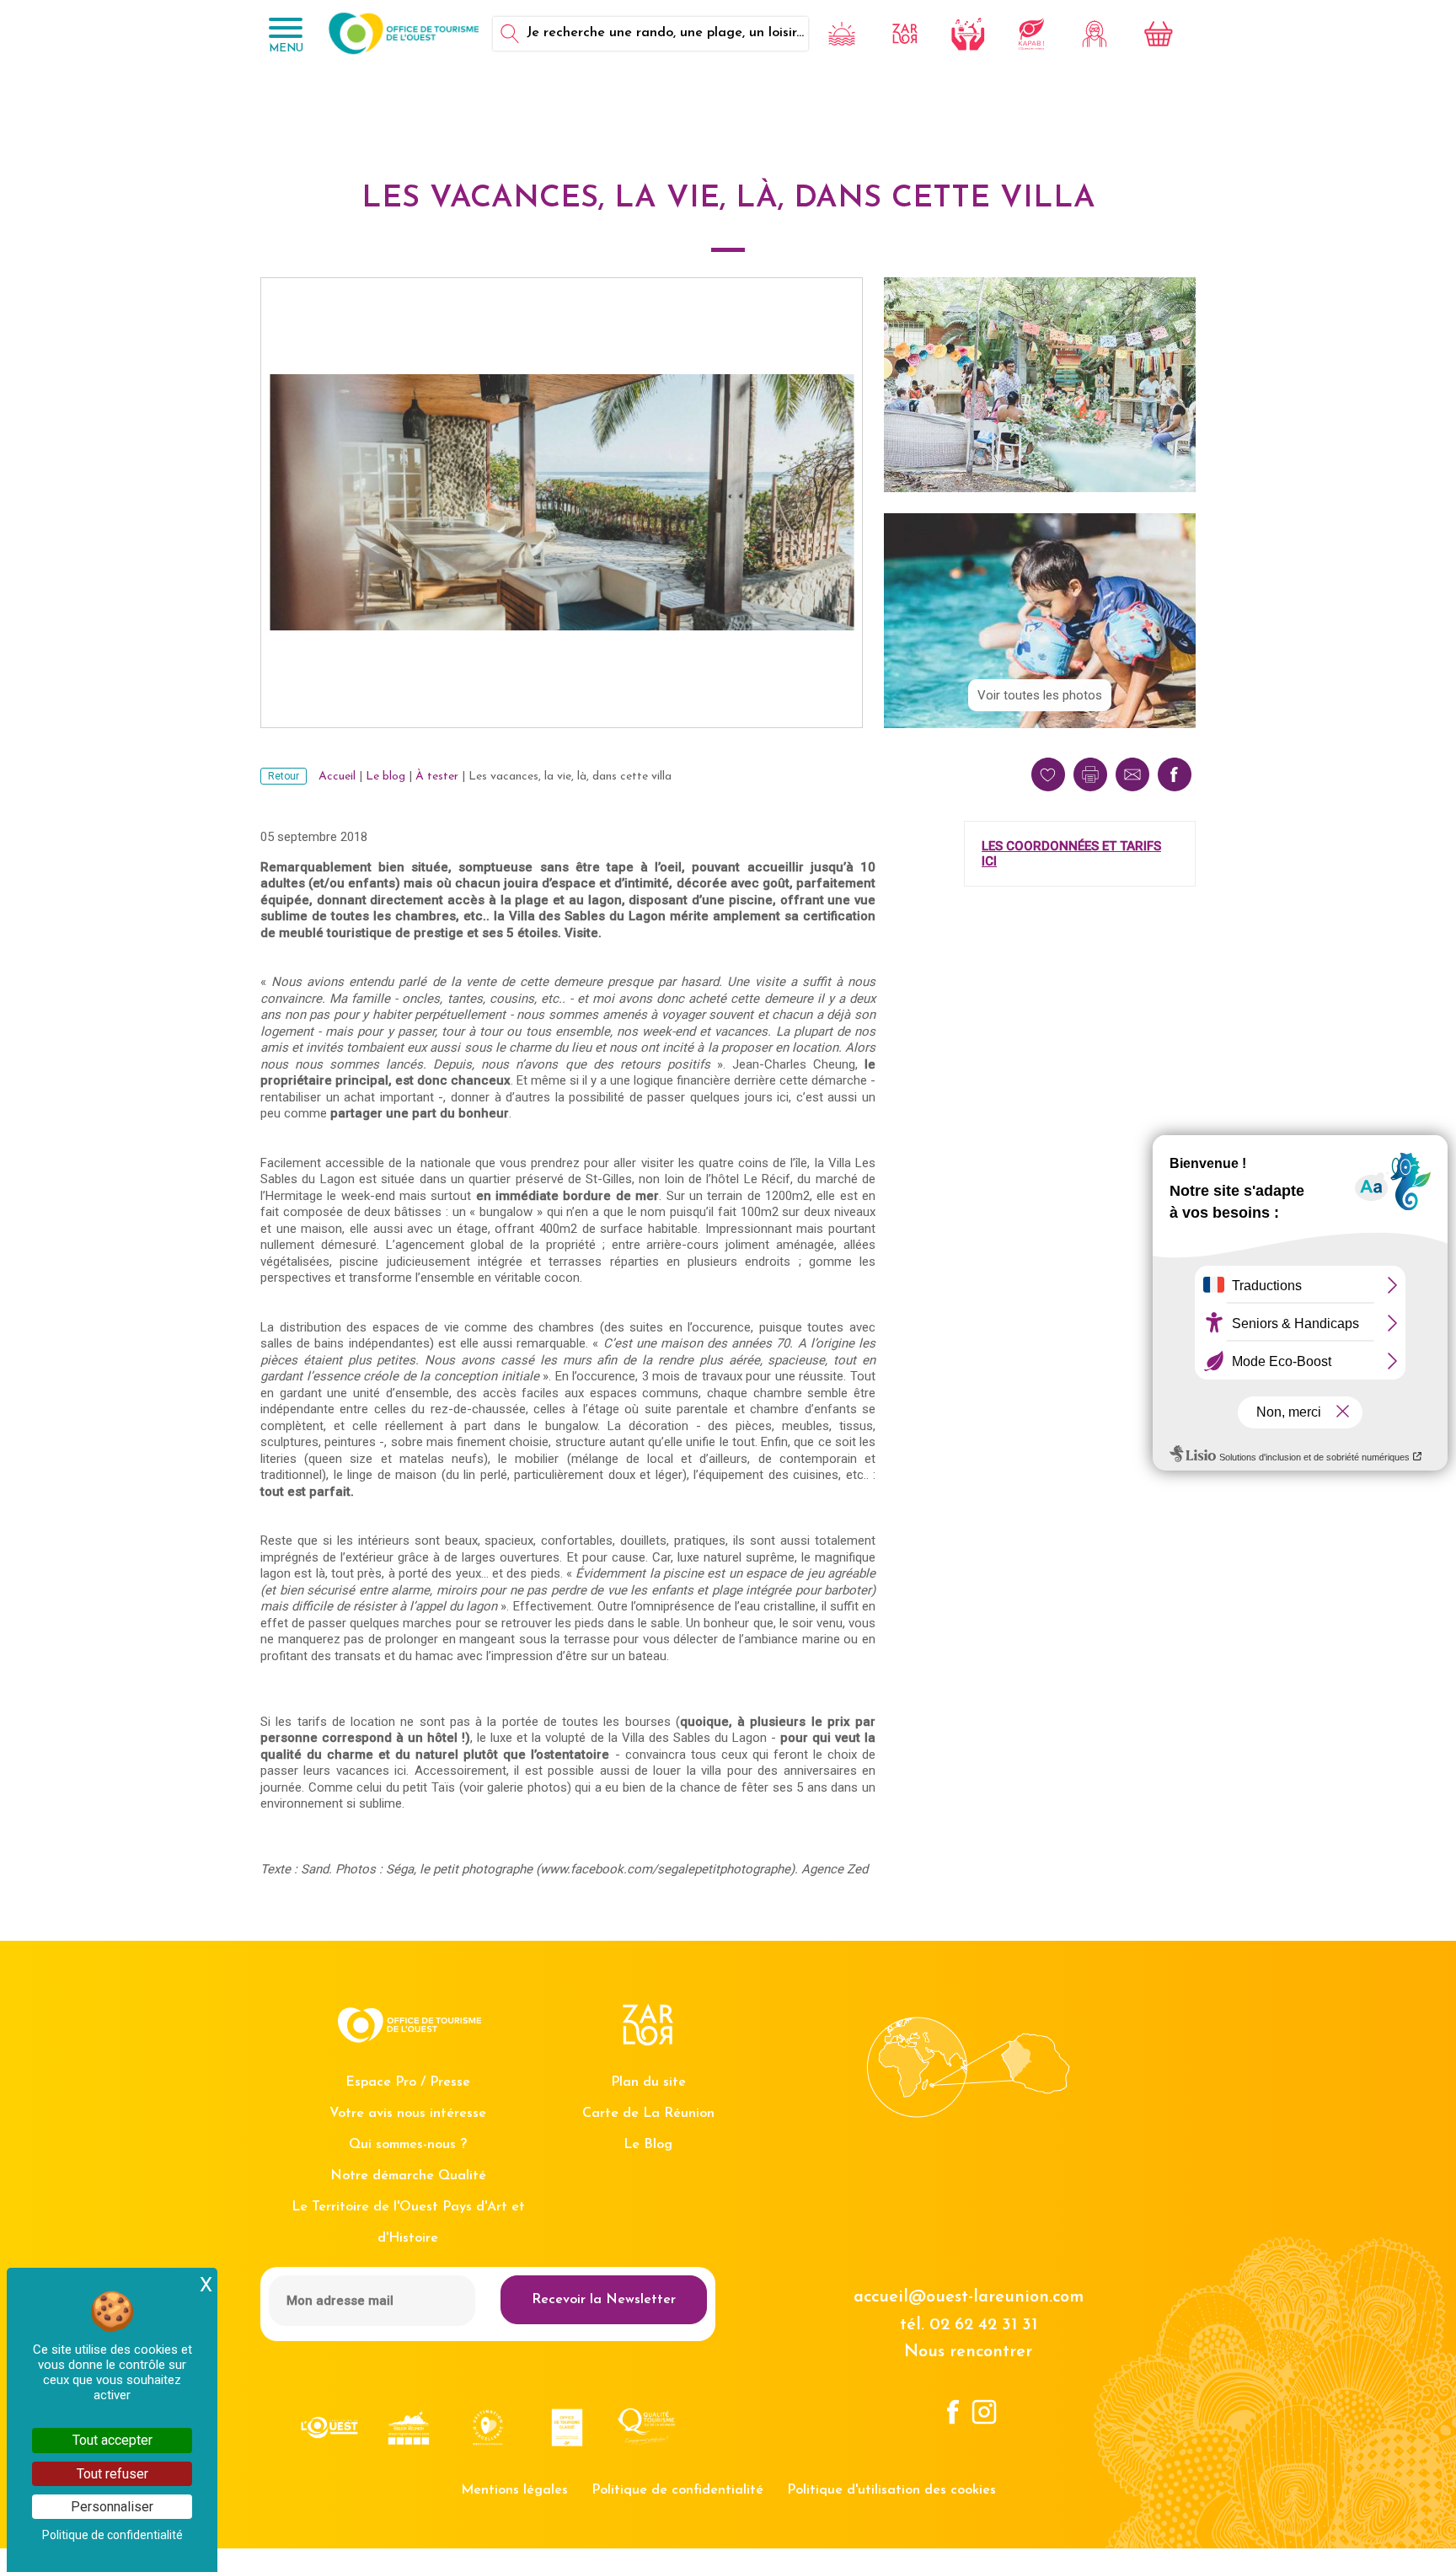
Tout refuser (112, 2474)
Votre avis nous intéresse (408, 2114)
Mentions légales (514, 2490)
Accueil (337, 777)
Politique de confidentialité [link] (112, 2535)
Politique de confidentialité (677, 2490)
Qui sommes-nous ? (408, 2145)
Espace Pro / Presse (408, 2082)
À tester (437, 777)
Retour (284, 776)
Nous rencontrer (968, 2352)
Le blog (385, 777)
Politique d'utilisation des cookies (891, 2490)
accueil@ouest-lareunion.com (969, 2297)
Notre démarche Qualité (408, 2176)
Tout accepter (112, 2440)
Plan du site (648, 2082)
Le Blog (648, 2145)
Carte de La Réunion (648, 2114)
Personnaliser (112, 2507)
